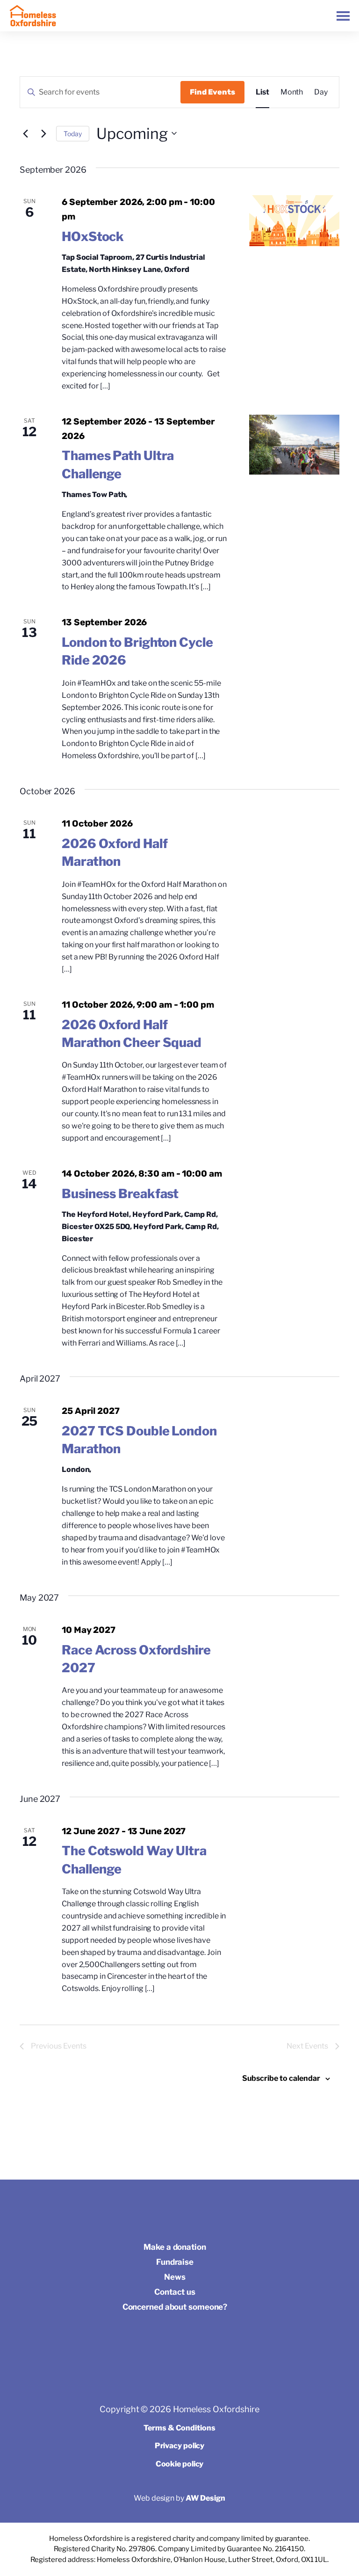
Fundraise (175, 2262)
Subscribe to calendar (281, 2078)
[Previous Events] (25, 133)
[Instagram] (177, 2334)
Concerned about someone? (175, 2307)
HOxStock (93, 237)
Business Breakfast (120, 1194)
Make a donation (175, 2247)
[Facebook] (156, 2334)
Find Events (212, 92)
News (175, 2277)
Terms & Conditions (179, 2428)
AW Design (205, 2498)
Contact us (175, 2292)
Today (73, 134)
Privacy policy (180, 2446)
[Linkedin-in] (199, 2334)
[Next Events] (43, 133)
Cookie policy (180, 2464)
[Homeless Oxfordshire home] (33, 16)
